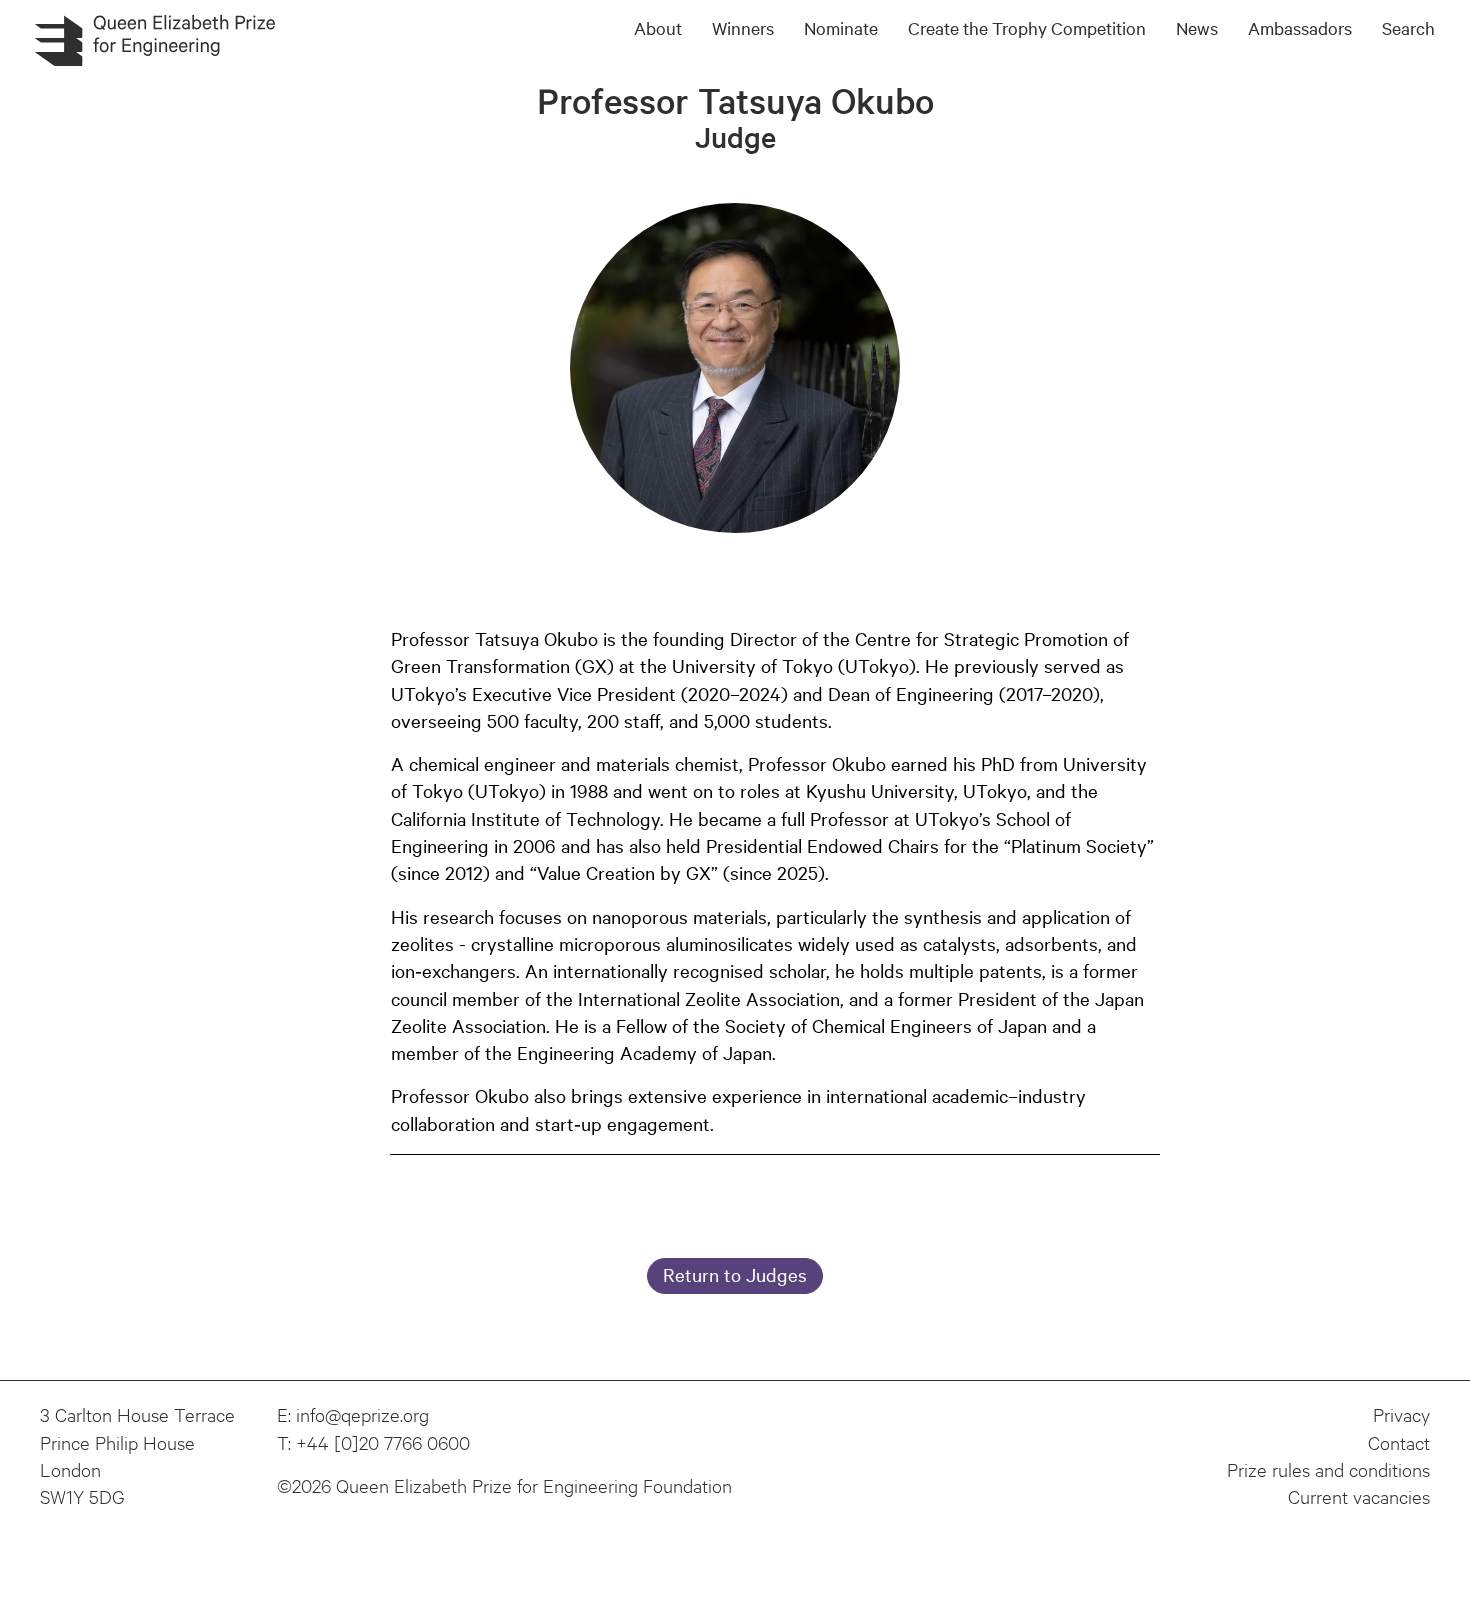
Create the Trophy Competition (1027, 27)
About (658, 27)
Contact (1399, 1442)
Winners (743, 27)
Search (1408, 27)
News (1197, 27)
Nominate (841, 27)
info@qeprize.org (362, 1414)
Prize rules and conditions (1328, 1469)
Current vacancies (1359, 1496)
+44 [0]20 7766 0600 (383, 1442)
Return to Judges (735, 1274)
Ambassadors (1300, 27)
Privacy (1401, 1414)
